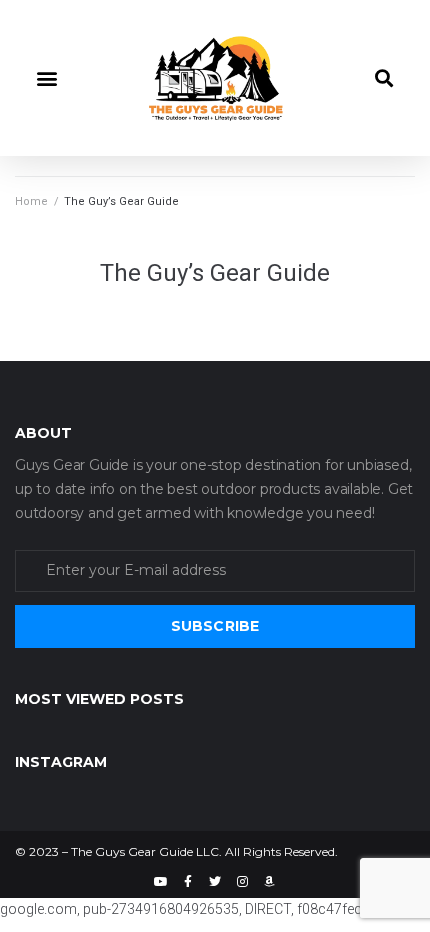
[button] (46, 77)
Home (31, 201)
